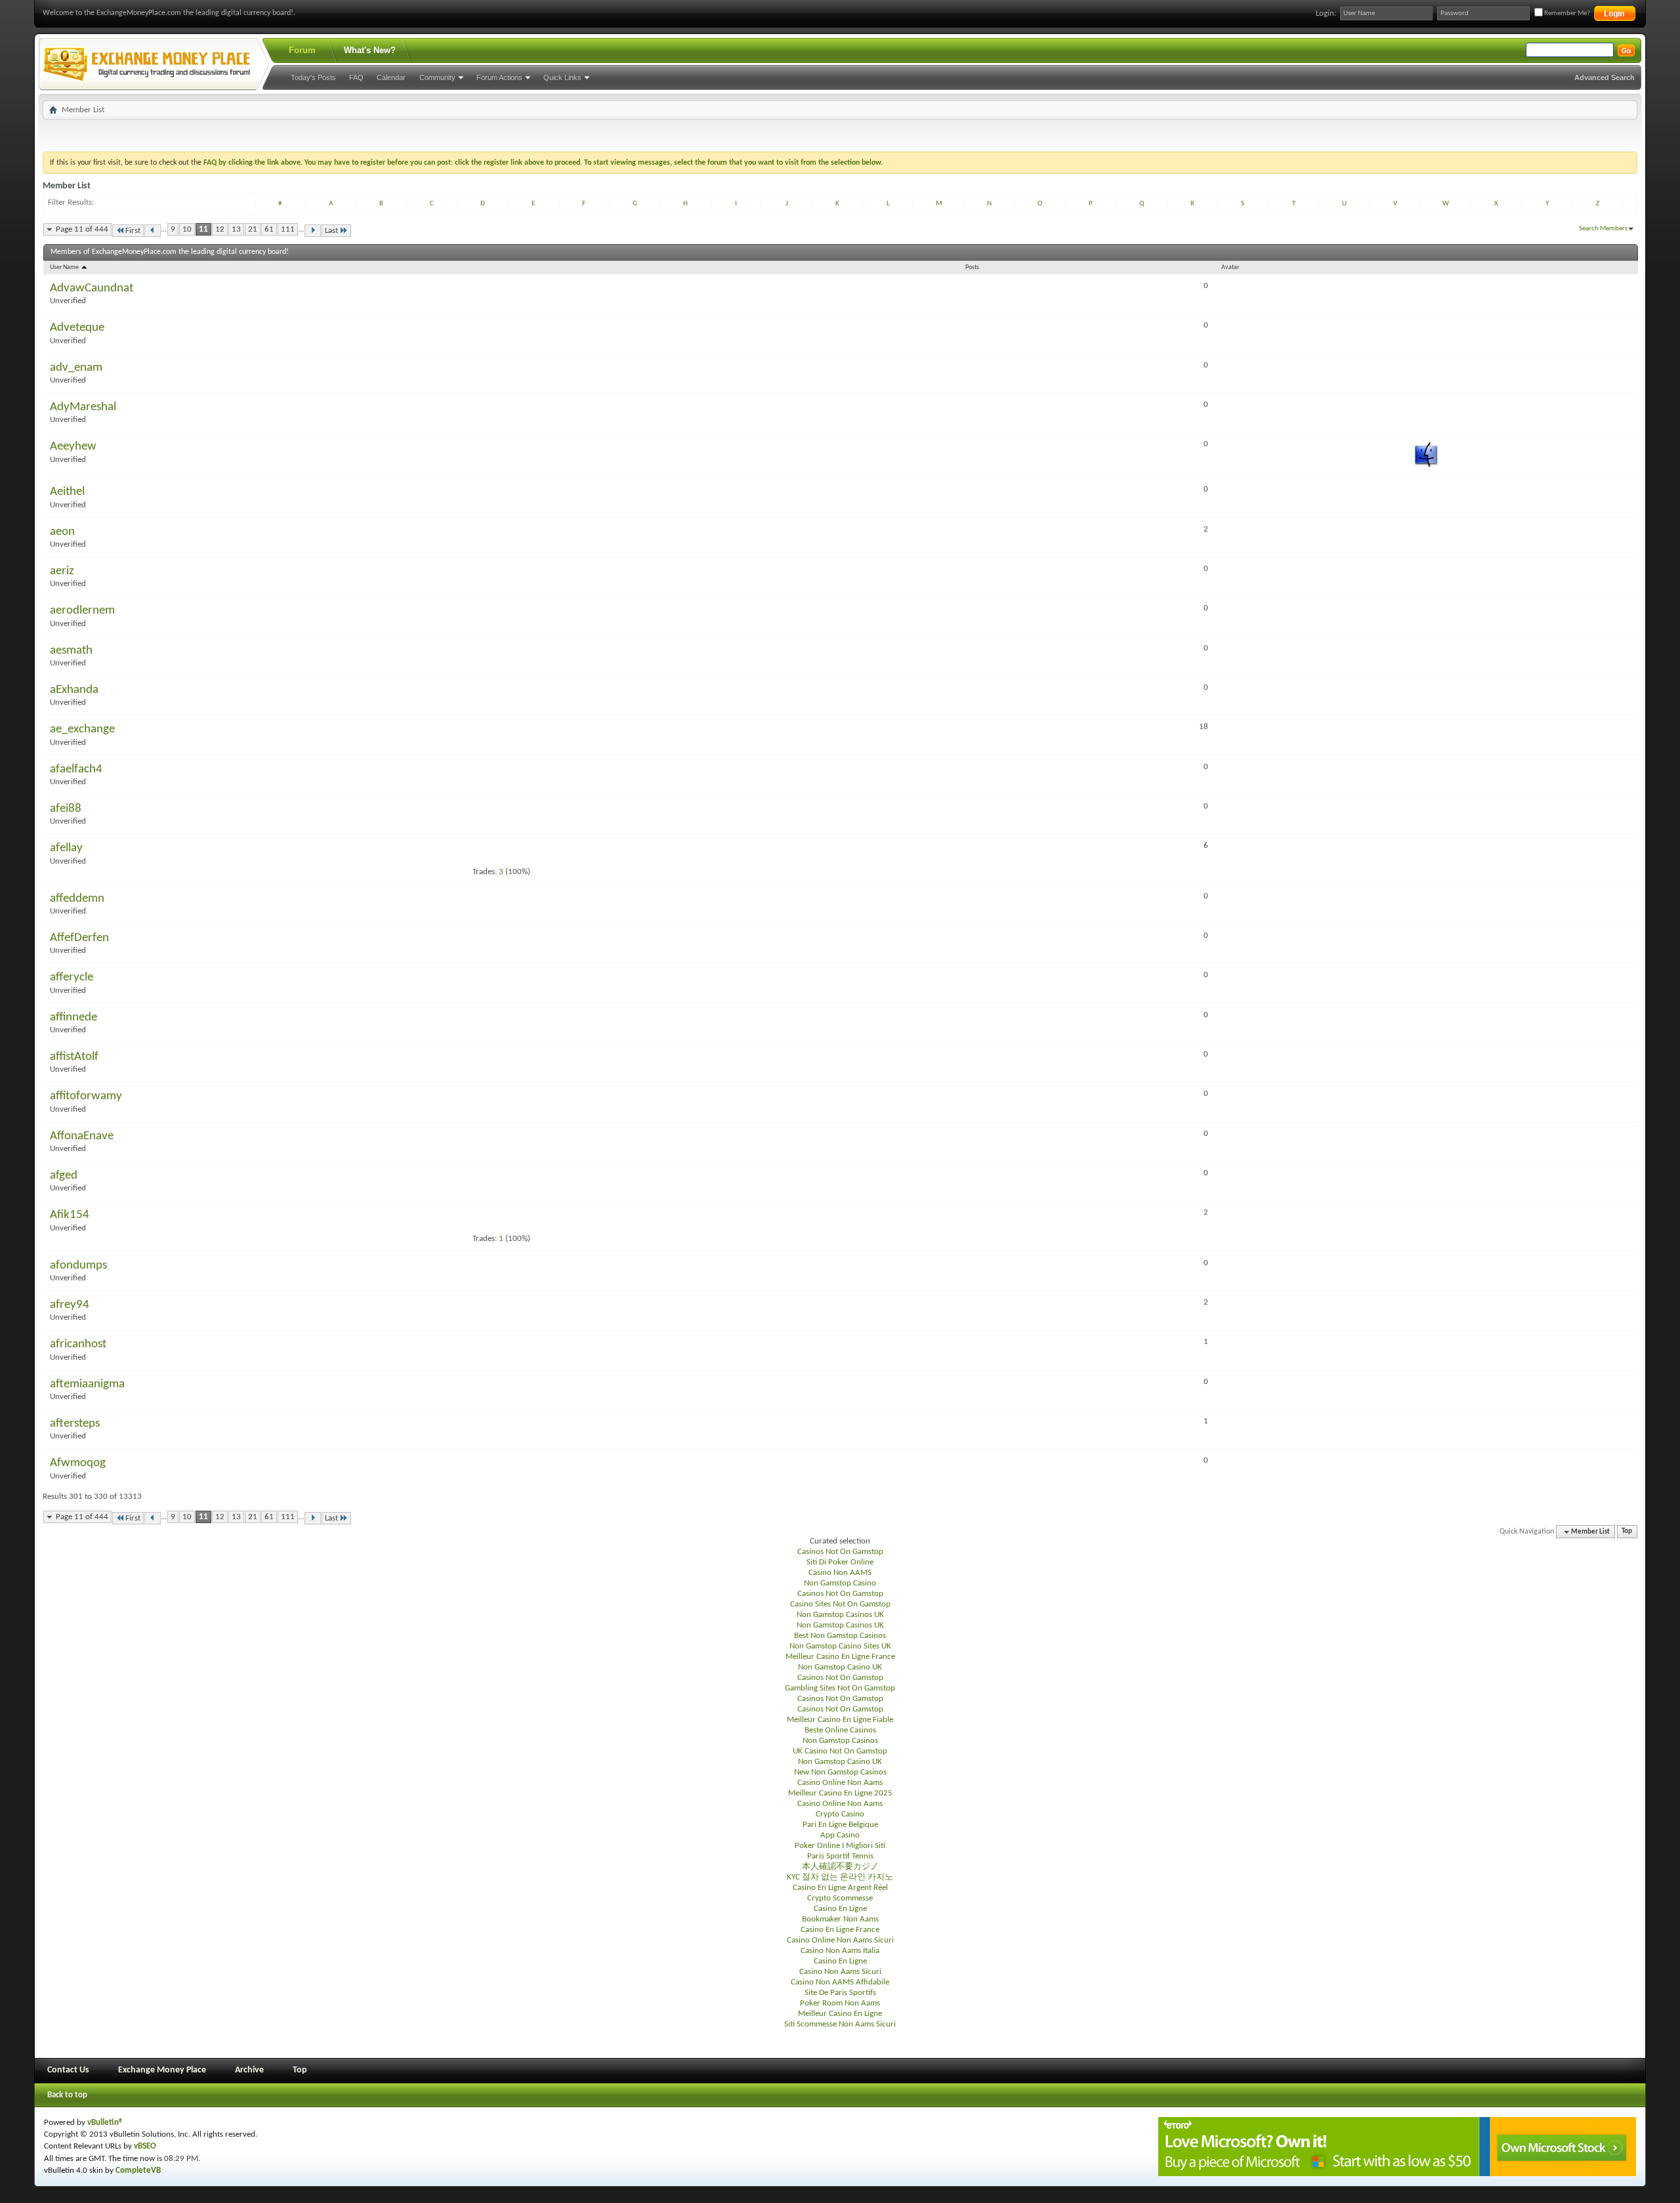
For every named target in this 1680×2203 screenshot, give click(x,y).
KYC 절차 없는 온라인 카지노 (840, 1877)
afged (64, 1176)
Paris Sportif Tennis (840, 1856)
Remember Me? (1566, 13)
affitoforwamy (86, 1096)
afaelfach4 (76, 769)
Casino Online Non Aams (840, 1783)
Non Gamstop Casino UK (840, 1667)
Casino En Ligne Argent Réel (840, 1888)
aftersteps (75, 1424)
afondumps (78, 1266)
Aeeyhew (73, 447)
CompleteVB (138, 2171)
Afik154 (70, 1215)
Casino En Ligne (840, 1909)
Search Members (1603, 229)
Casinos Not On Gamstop (840, 1552)
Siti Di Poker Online (840, 1562)
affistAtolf (74, 1057)
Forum (302, 50)
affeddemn (77, 899)
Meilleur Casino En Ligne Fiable (840, 1720)
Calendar (391, 77)
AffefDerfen (79, 938)
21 (253, 229)
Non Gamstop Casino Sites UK (840, 1646)
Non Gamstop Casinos (840, 1741)
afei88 (66, 809)
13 (236, 229)
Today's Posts (313, 77)
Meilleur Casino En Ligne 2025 (840, 1793)
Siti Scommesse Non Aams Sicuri (840, 2024)
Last (331, 231)
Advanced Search (1605, 77)
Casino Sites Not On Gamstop (840, 1604)
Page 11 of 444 (82, 229)
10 (187, 229)
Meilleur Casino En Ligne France (840, 1657)
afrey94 (70, 1305)
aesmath (71, 651)
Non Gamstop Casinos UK (840, 1615)
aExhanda (74, 690)
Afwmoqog (78, 1463)
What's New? (370, 50)
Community (437, 77)
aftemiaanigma (87, 1384)
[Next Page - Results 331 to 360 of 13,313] (313, 231)
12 (220, 229)
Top (1627, 1532)
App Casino (840, 1835)
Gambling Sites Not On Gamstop (840, 1688)
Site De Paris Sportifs (840, 1993)
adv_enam (76, 368)
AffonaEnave (82, 1136)
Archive (249, 2070)
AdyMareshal (83, 407)
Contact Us (68, 2070)
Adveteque (77, 328)
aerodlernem (82, 611)
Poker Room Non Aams (840, 2003)
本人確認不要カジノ (840, 1867)
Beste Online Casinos (840, 1730)
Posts (972, 267)
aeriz (62, 571)
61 (269, 229)
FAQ (356, 77)
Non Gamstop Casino (840, 1583)
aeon (62, 532)
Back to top (67, 2095)
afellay (66, 848)
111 (288, 229)
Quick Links (562, 77)
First (133, 231)
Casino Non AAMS (840, 1573)
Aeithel (67, 492)
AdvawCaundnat (92, 288)
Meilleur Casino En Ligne (840, 2014)
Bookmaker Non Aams (840, 1919)
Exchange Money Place (162, 2070)
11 (203, 229)
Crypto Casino (840, 1814)
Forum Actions (499, 77)
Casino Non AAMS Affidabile (840, 1982)
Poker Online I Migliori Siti (840, 1846)
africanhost (78, 1344)
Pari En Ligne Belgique (840, 1825)
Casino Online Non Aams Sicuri (840, 1940)
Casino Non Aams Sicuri (840, 1972)
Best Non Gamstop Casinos (840, 1636)
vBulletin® (105, 2123)
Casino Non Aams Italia (840, 1951)
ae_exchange (82, 729)
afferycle (72, 977)
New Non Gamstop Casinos (840, 1772)
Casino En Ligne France (840, 1930)
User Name (65, 267)
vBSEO (145, 2146)
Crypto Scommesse (840, 1898)
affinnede (73, 1018)
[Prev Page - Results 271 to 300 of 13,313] (153, 231)
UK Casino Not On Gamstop (840, 1751)
